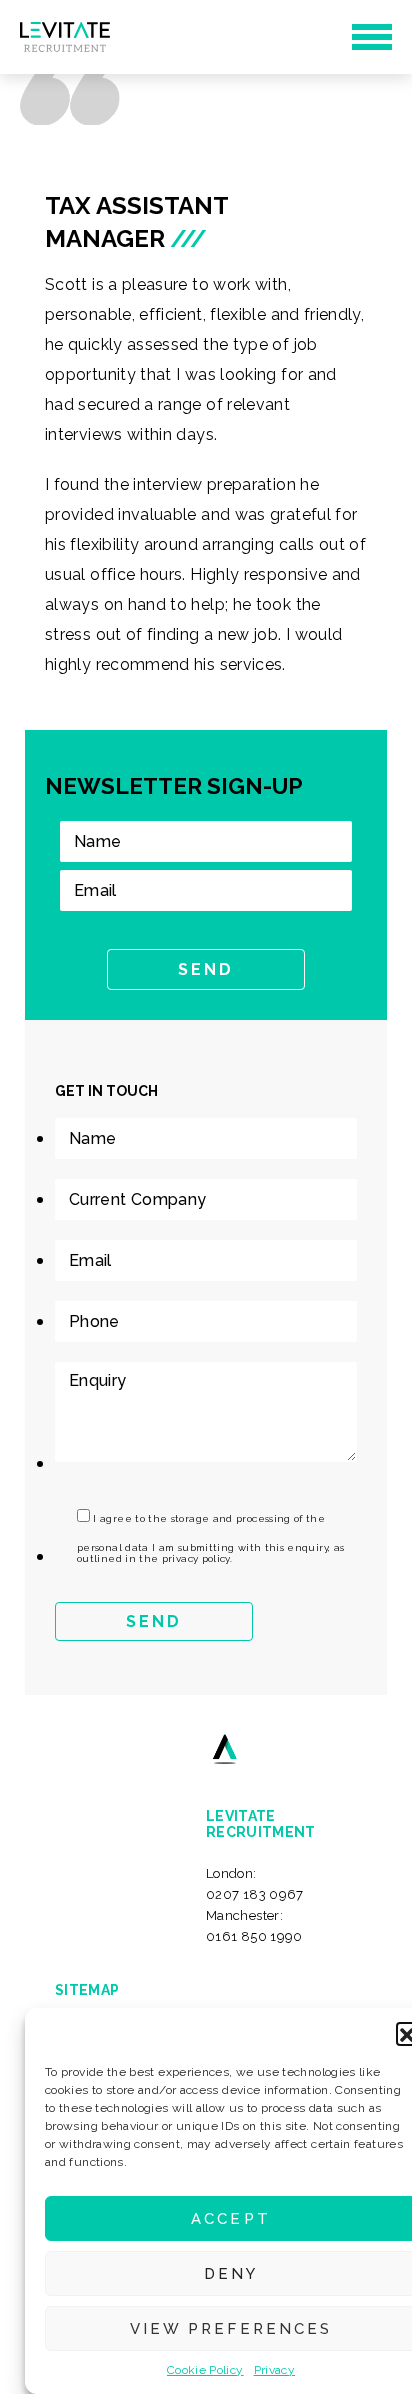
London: (255, 1884)
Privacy (275, 2370)
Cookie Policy (205, 2370)
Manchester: (254, 1926)
